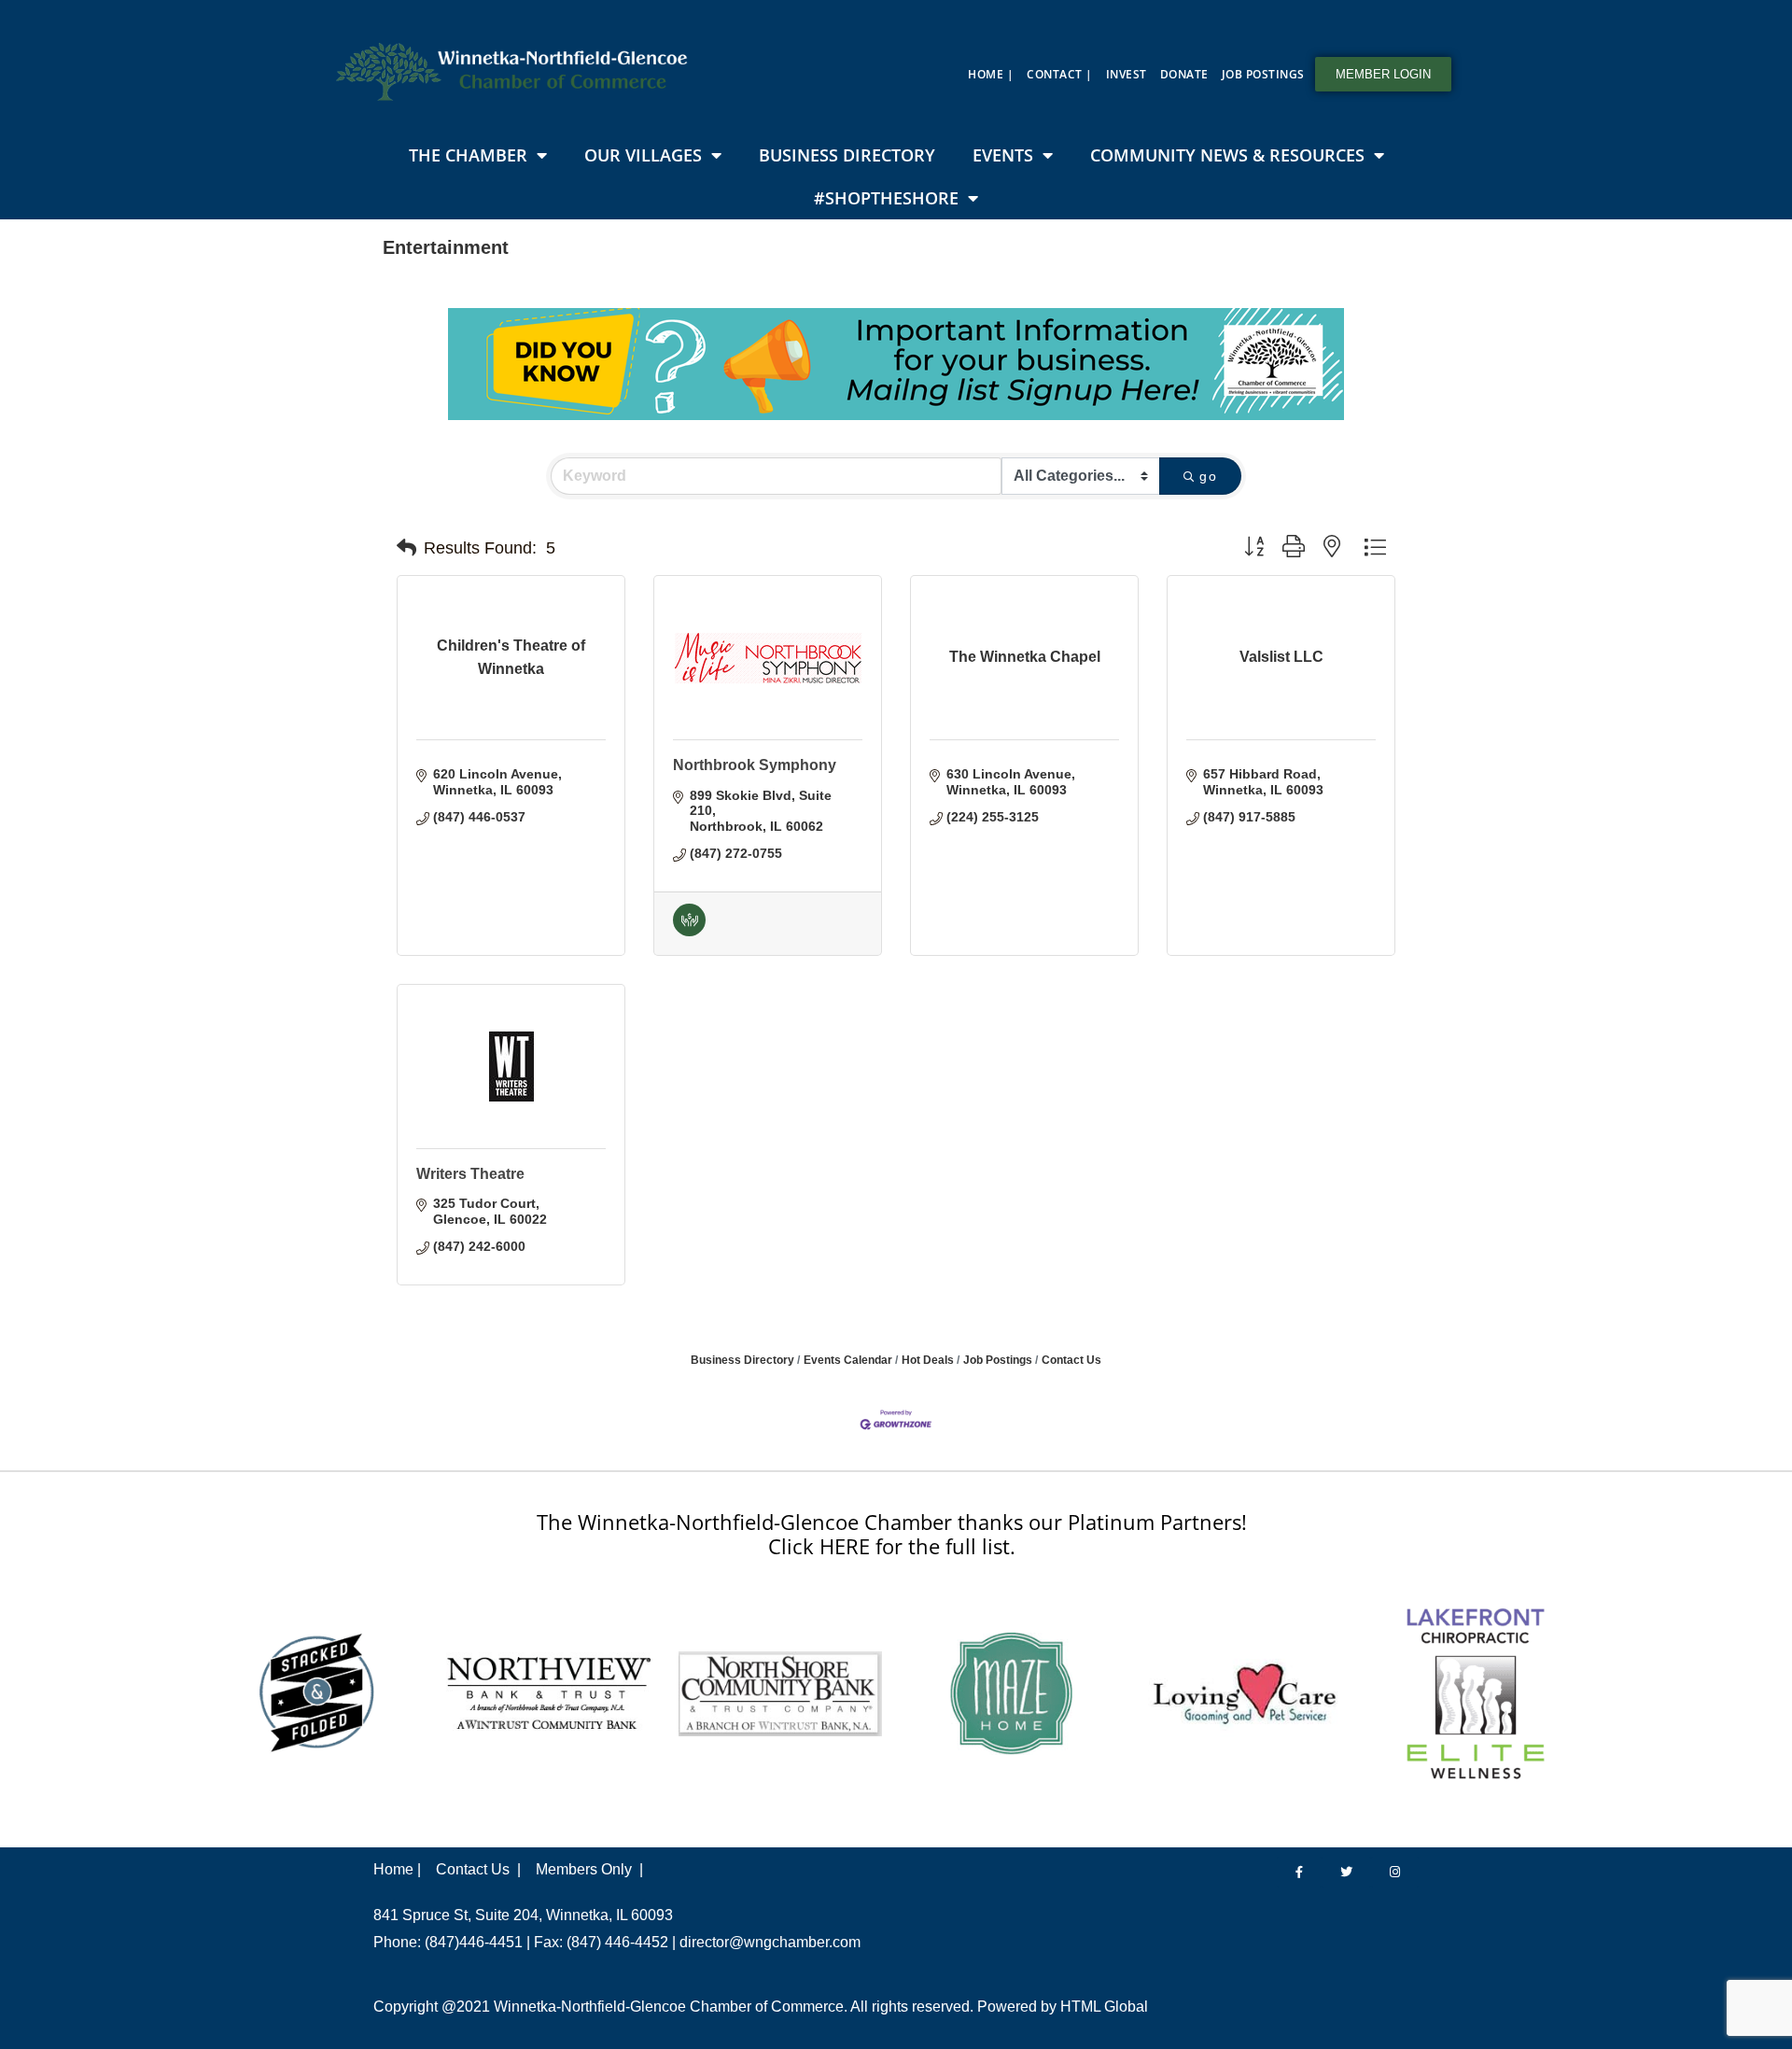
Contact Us (1071, 1360)
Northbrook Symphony (755, 765)
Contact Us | (478, 1869)
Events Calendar (848, 1360)
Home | (991, 74)
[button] (406, 548)
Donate (1184, 74)
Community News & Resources (1227, 155)
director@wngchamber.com (770, 1942)
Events (1003, 155)
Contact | (1060, 74)
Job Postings (1263, 74)
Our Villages (643, 155)
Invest (1127, 74)
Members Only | (589, 1869)
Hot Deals (928, 1360)
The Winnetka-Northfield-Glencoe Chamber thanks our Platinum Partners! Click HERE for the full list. (892, 1534)
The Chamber (468, 155)
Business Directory (847, 155)
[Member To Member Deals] (689, 932)
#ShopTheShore (886, 198)
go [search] (1208, 476)
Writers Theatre (470, 1174)
